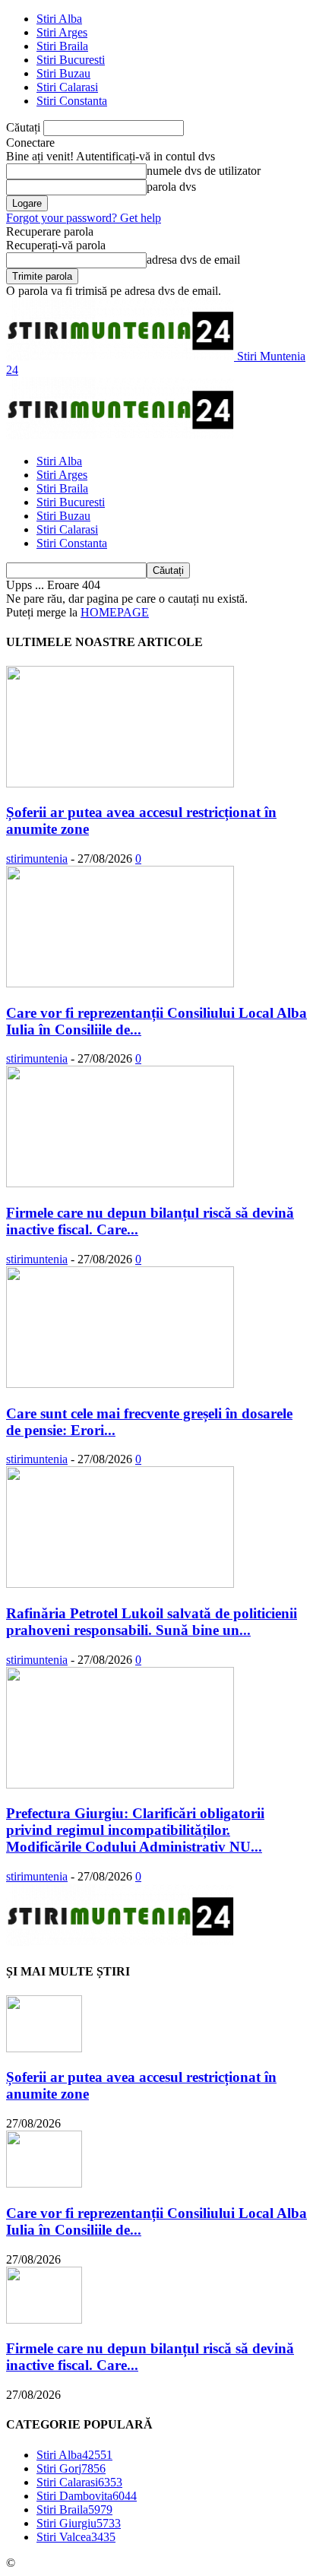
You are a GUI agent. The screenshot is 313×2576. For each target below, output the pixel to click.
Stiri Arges (62, 32)
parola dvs (171, 187)
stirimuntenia (37, 859)
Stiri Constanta (72, 101)
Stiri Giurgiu (79, 2523)
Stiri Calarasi (67, 87)
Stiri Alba (59, 19)
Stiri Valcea (76, 2537)
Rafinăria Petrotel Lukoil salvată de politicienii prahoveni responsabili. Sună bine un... (152, 1622)
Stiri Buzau (63, 73)
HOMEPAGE (115, 612)
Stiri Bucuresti (71, 60)
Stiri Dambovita (87, 2496)
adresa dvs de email (193, 260)
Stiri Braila (62, 46)
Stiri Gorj (71, 2468)
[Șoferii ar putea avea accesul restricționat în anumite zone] (120, 783)
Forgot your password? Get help (84, 218)
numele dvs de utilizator (204, 171)
